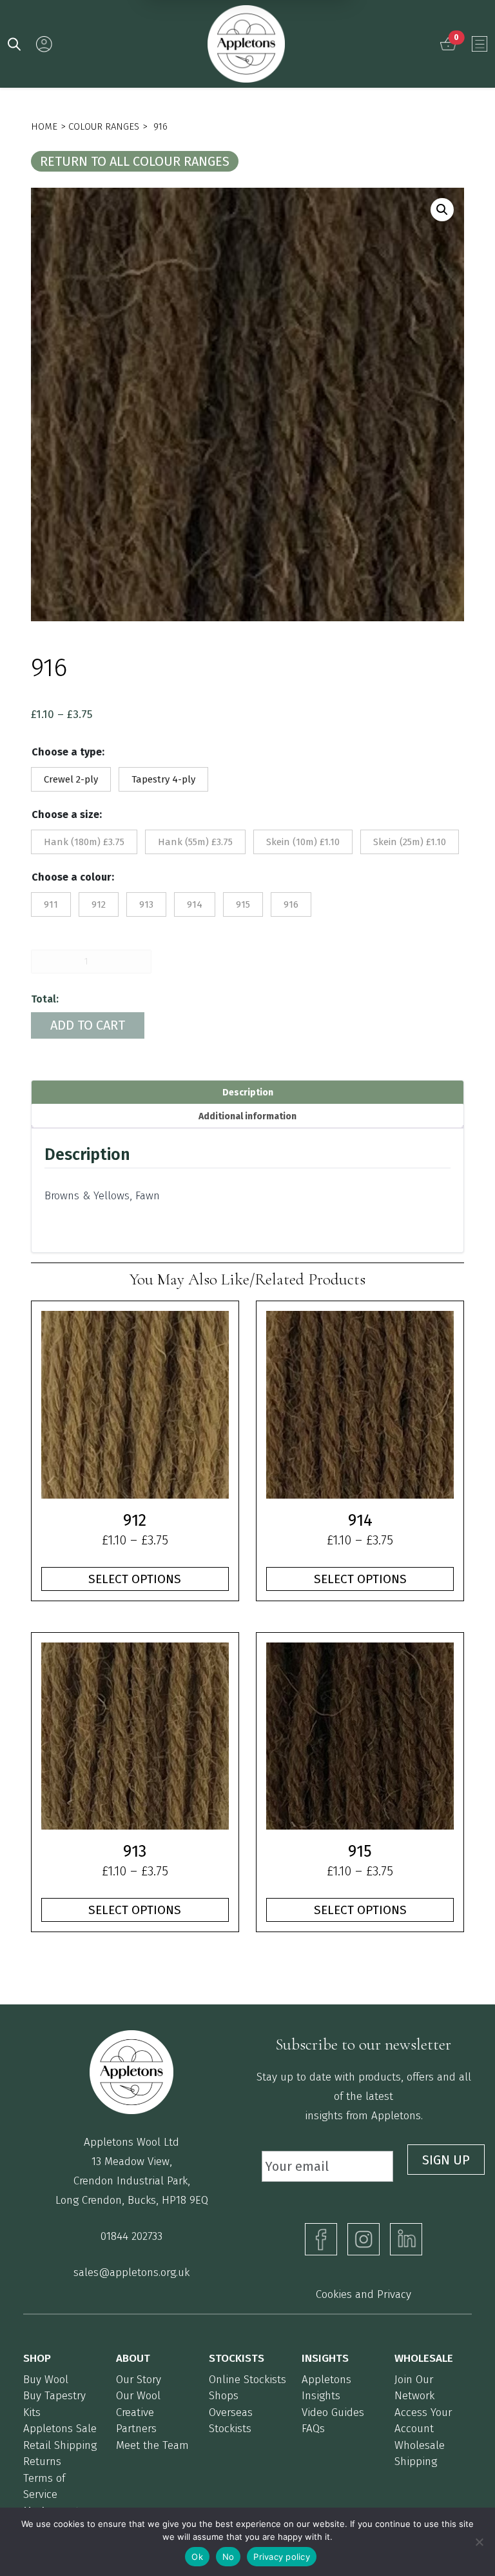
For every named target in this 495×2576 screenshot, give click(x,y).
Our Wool (138, 2396)
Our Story (139, 2380)
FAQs (313, 2429)
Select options (135, 1579)
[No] (479, 2542)
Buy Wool (46, 2380)
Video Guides (333, 2412)
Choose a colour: (73, 877)
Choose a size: (67, 814)
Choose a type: (68, 752)
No (228, 2557)
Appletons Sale (60, 2429)
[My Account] (44, 44)
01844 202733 (131, 2236)
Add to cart (88, 1025)
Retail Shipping (60, 2445)
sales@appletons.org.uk (131, 2272)
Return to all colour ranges (135, 161)
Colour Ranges (104, 126)
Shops (224, 2396)
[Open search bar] (14, 43)
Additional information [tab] (247, 1116)
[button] (442, 210)
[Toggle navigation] (480, 44)
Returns (42, 2461)
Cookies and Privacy (364, 2294)
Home (44, 126)
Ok (197, 2557)
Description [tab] (248, 1093)
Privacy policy (282, 2557)
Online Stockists (247, 2380)
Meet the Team (152, 2445)
